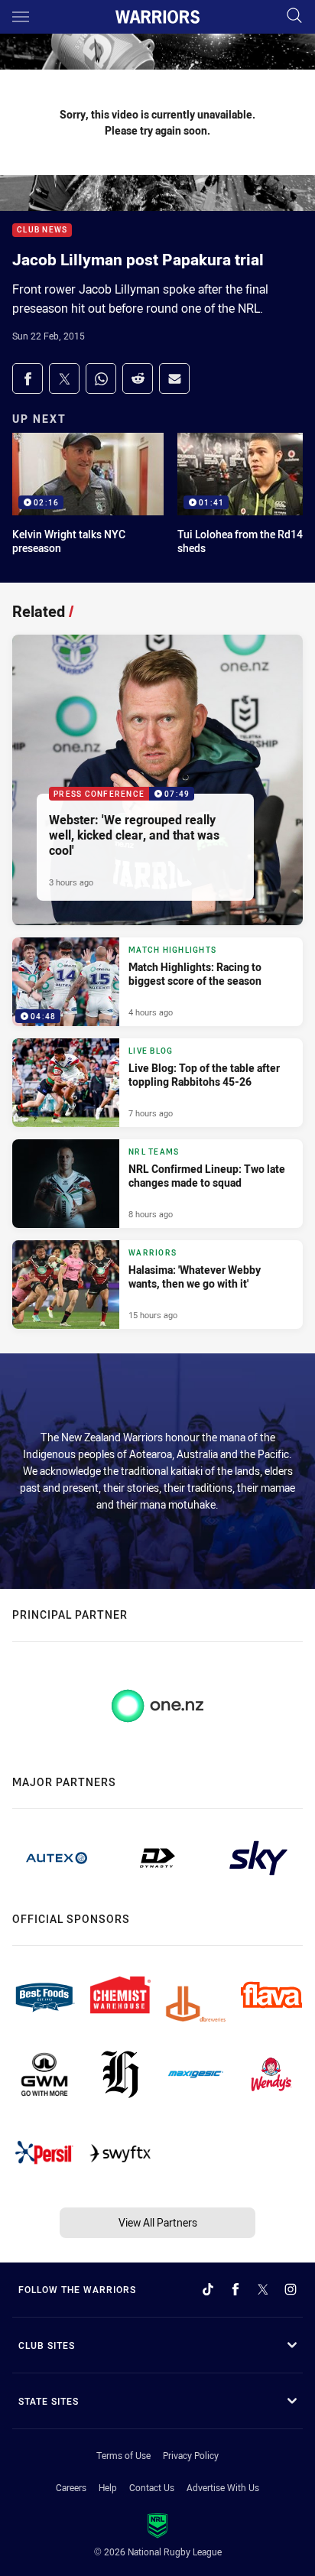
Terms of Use (123, 2455)
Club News (42, 231)
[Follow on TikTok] (208, 2289)
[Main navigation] (21, 17)
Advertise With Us (223, 2487)
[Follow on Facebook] (235, 2289)
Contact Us (152, 2487)
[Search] (294, 16)
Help (108, 2487)
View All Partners (158, 2222)
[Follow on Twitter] (263, 2289)
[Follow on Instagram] (291, 2289)
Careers (71, 2487)
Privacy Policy (191, 2455)
